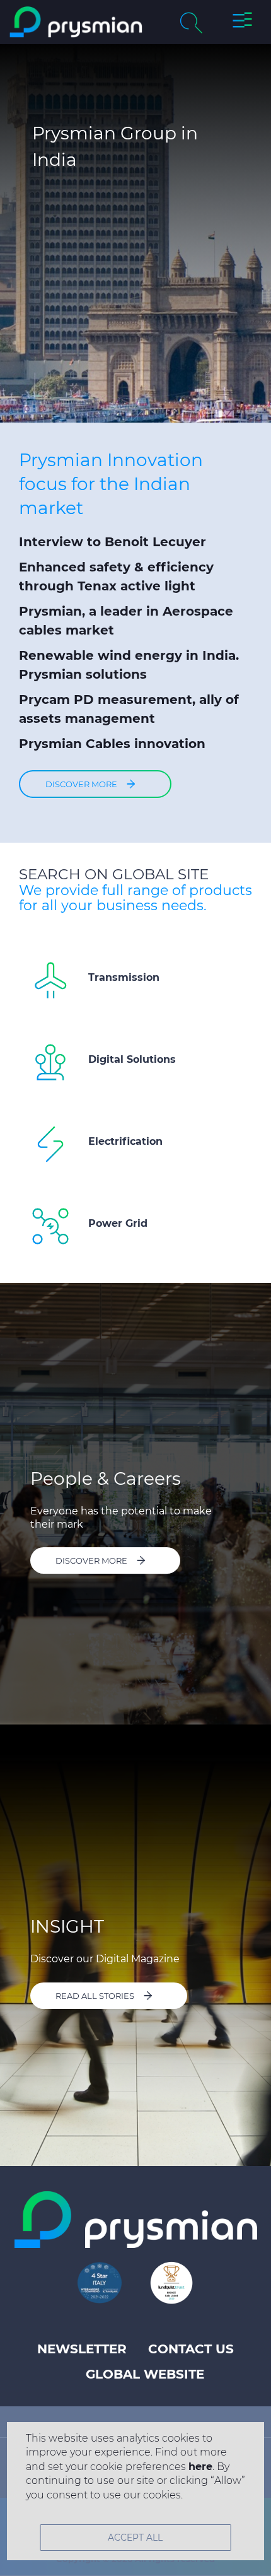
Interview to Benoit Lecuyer (112, 542)
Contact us (191, 2349)
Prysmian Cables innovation (112, 744)
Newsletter (82, 2349)
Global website (145, 2374)
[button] (242, 22)
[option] (135, 233)
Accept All (135, 2538)
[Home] (76, 22)
